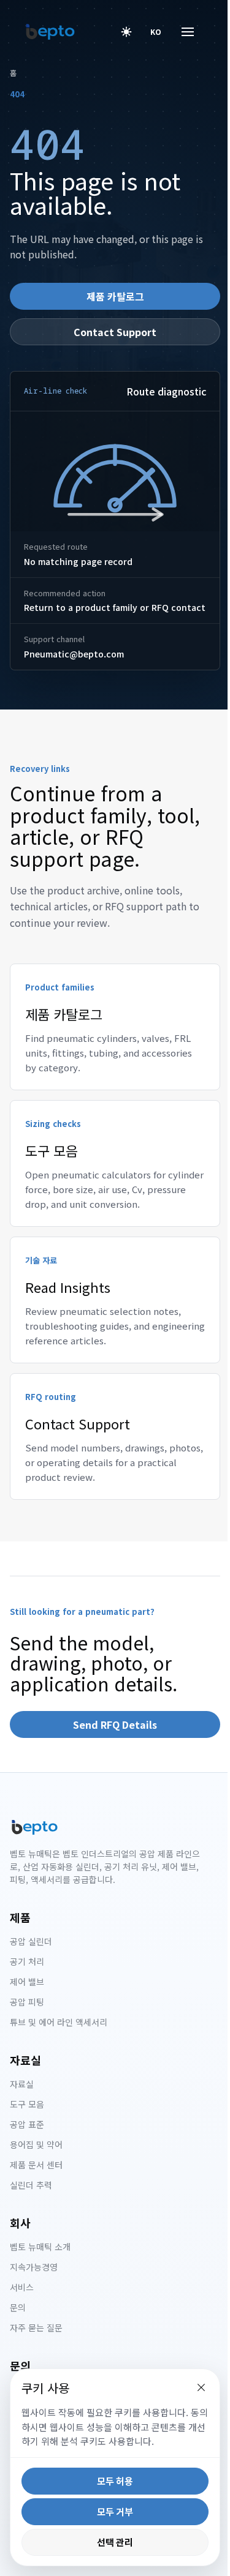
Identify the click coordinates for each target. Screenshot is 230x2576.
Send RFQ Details (115, 1724)
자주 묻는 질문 (36, 2327)
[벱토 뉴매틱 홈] (50, 32)
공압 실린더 (31, 1941)
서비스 (22, 2287)
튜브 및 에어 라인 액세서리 (59, 2022)
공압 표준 (27, 2124)
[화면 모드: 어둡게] (126, 32)
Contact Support (115, 332)
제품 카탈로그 (115, 296)
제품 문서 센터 (36, 2165)
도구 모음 (27, 2104)
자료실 (22, 2084)
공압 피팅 (27, 2002)
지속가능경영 (34, 2267)
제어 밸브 (27, 1982)
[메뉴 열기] (178, 32)
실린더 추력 (31, 2185)
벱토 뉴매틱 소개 (40, 2247)
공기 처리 (27, 1961)
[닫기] (192, 2387)
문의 (18, 2307)
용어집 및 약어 (36, 2144)
